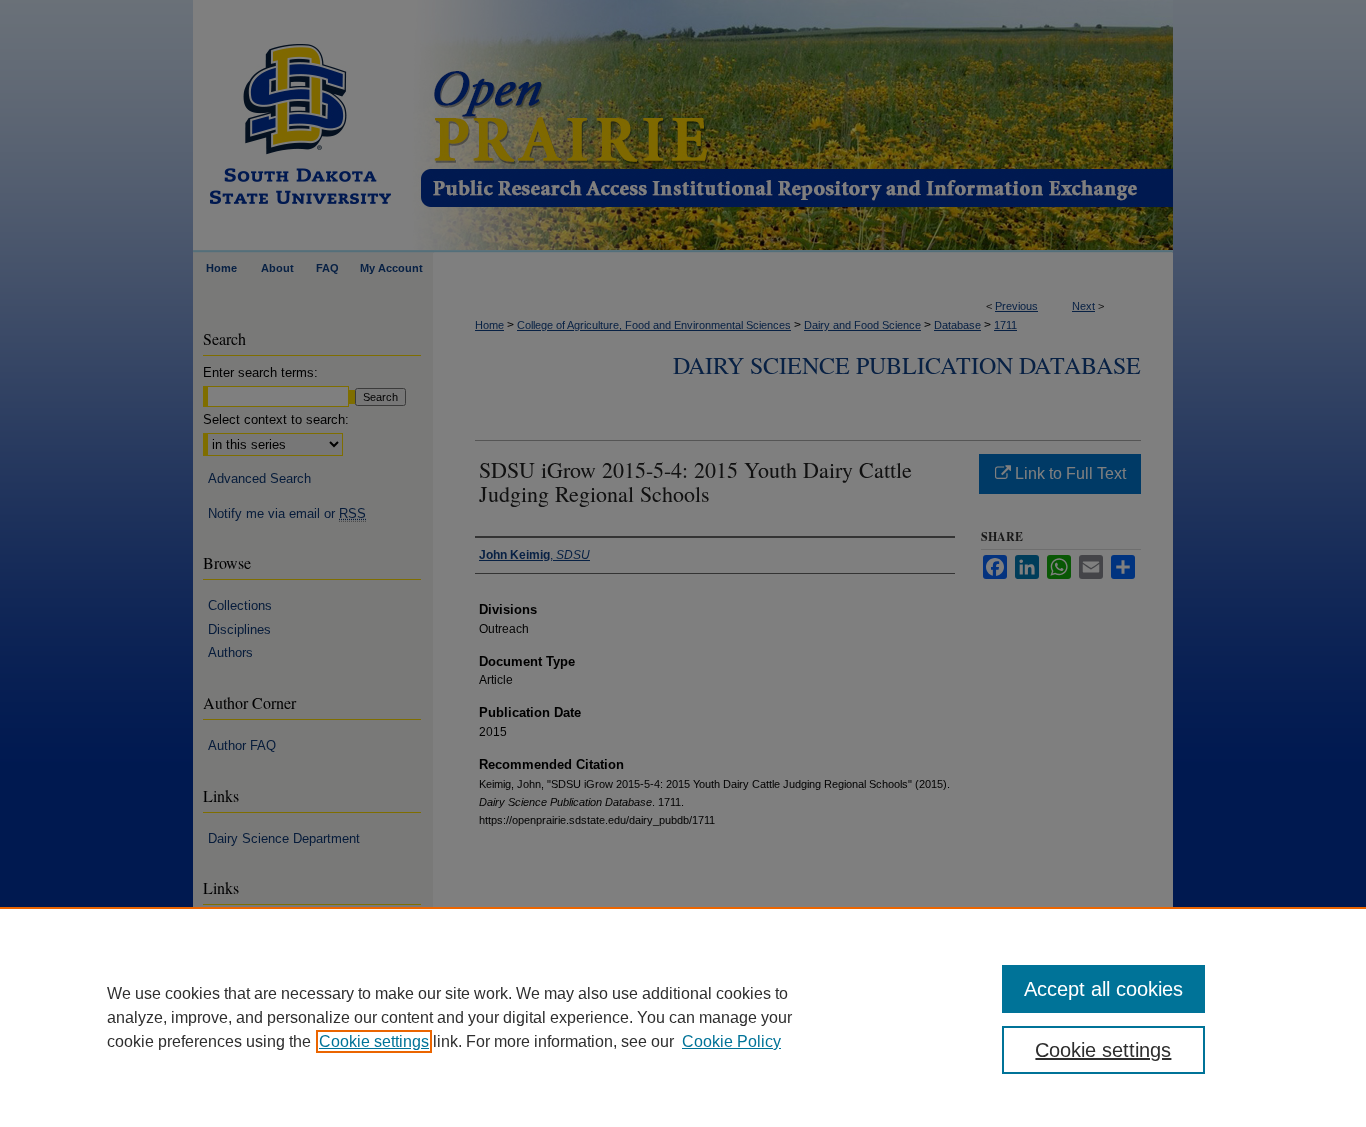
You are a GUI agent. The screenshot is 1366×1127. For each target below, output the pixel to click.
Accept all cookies (1103, 989)
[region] (683, 1017)
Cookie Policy (731, 1041)
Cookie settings (374, 1041)
